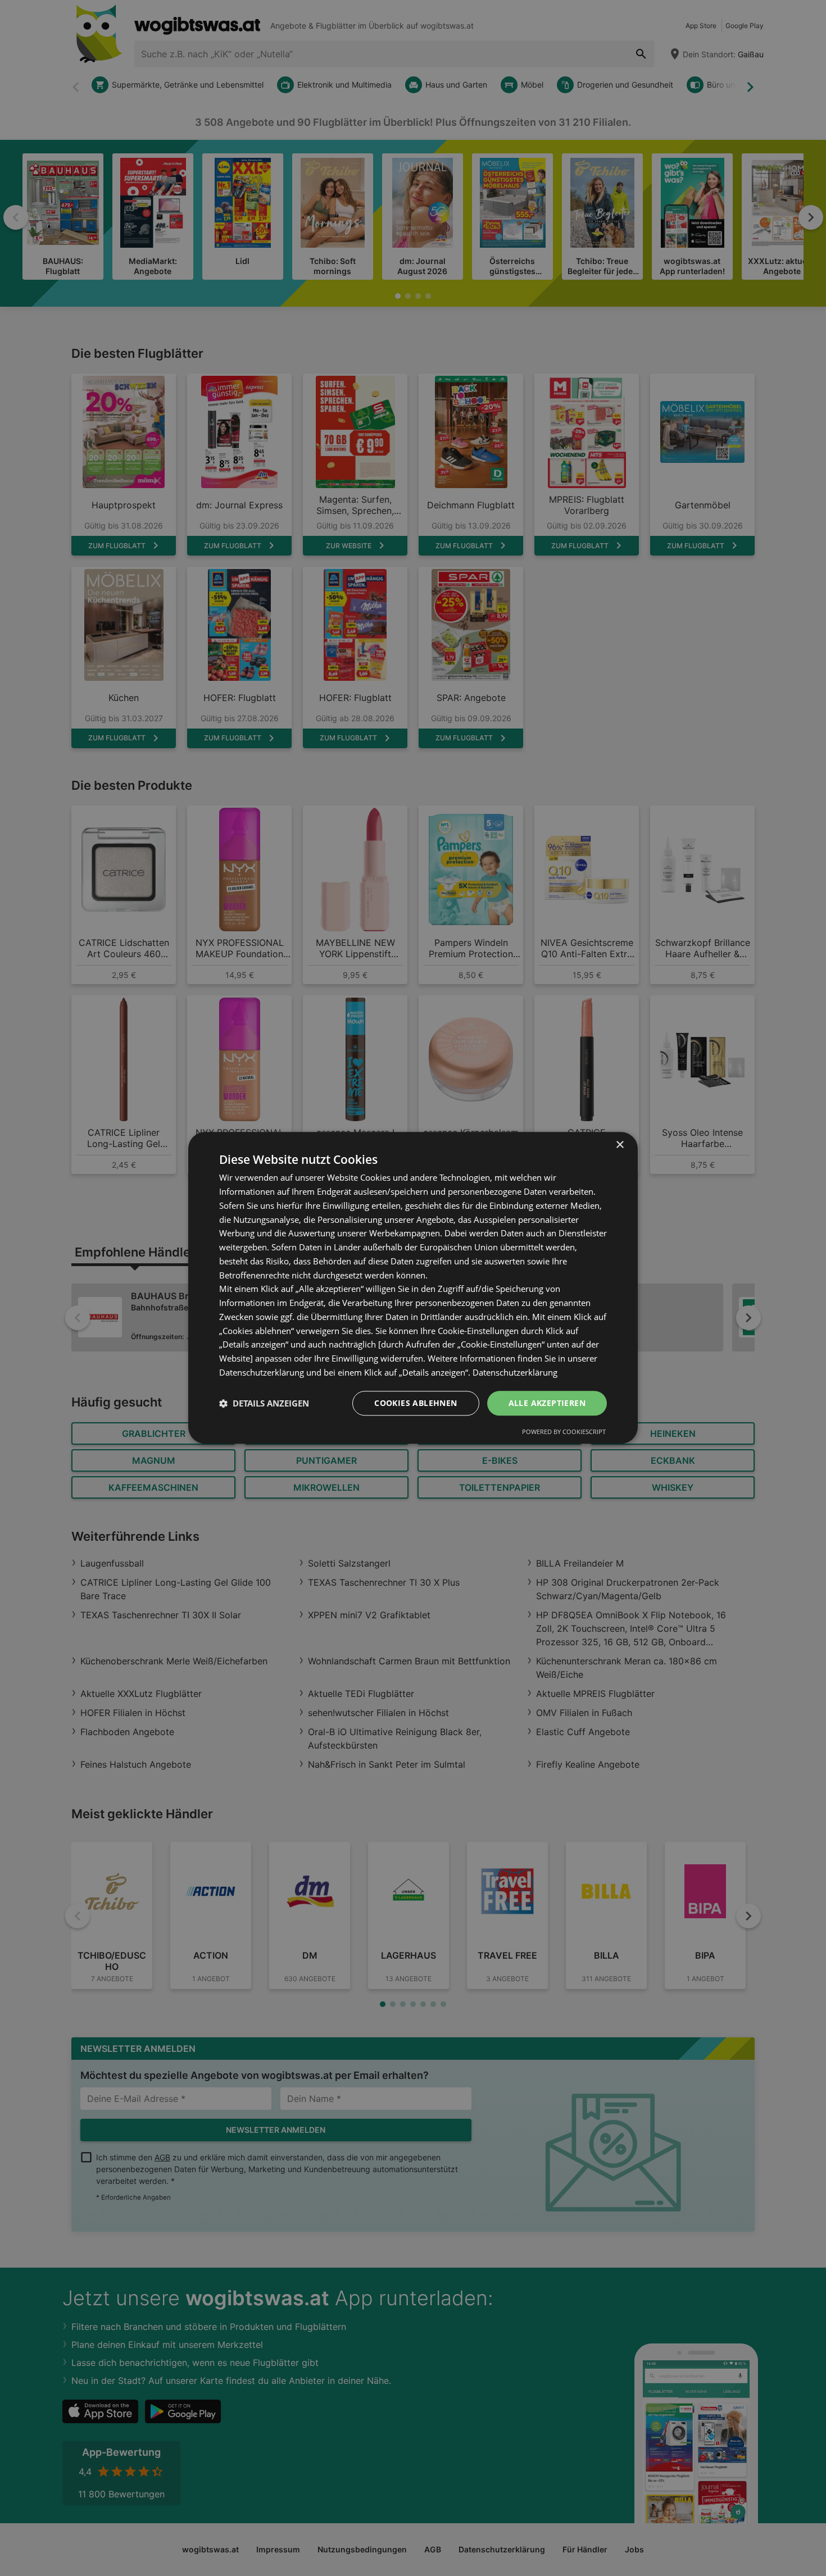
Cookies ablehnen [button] (416, 1403)
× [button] (619, 1145)
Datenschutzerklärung (515, 1372)
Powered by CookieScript (564, 1432)
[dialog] (413, 1288)
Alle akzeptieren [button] (547, 1403)
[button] (264, 1403)
